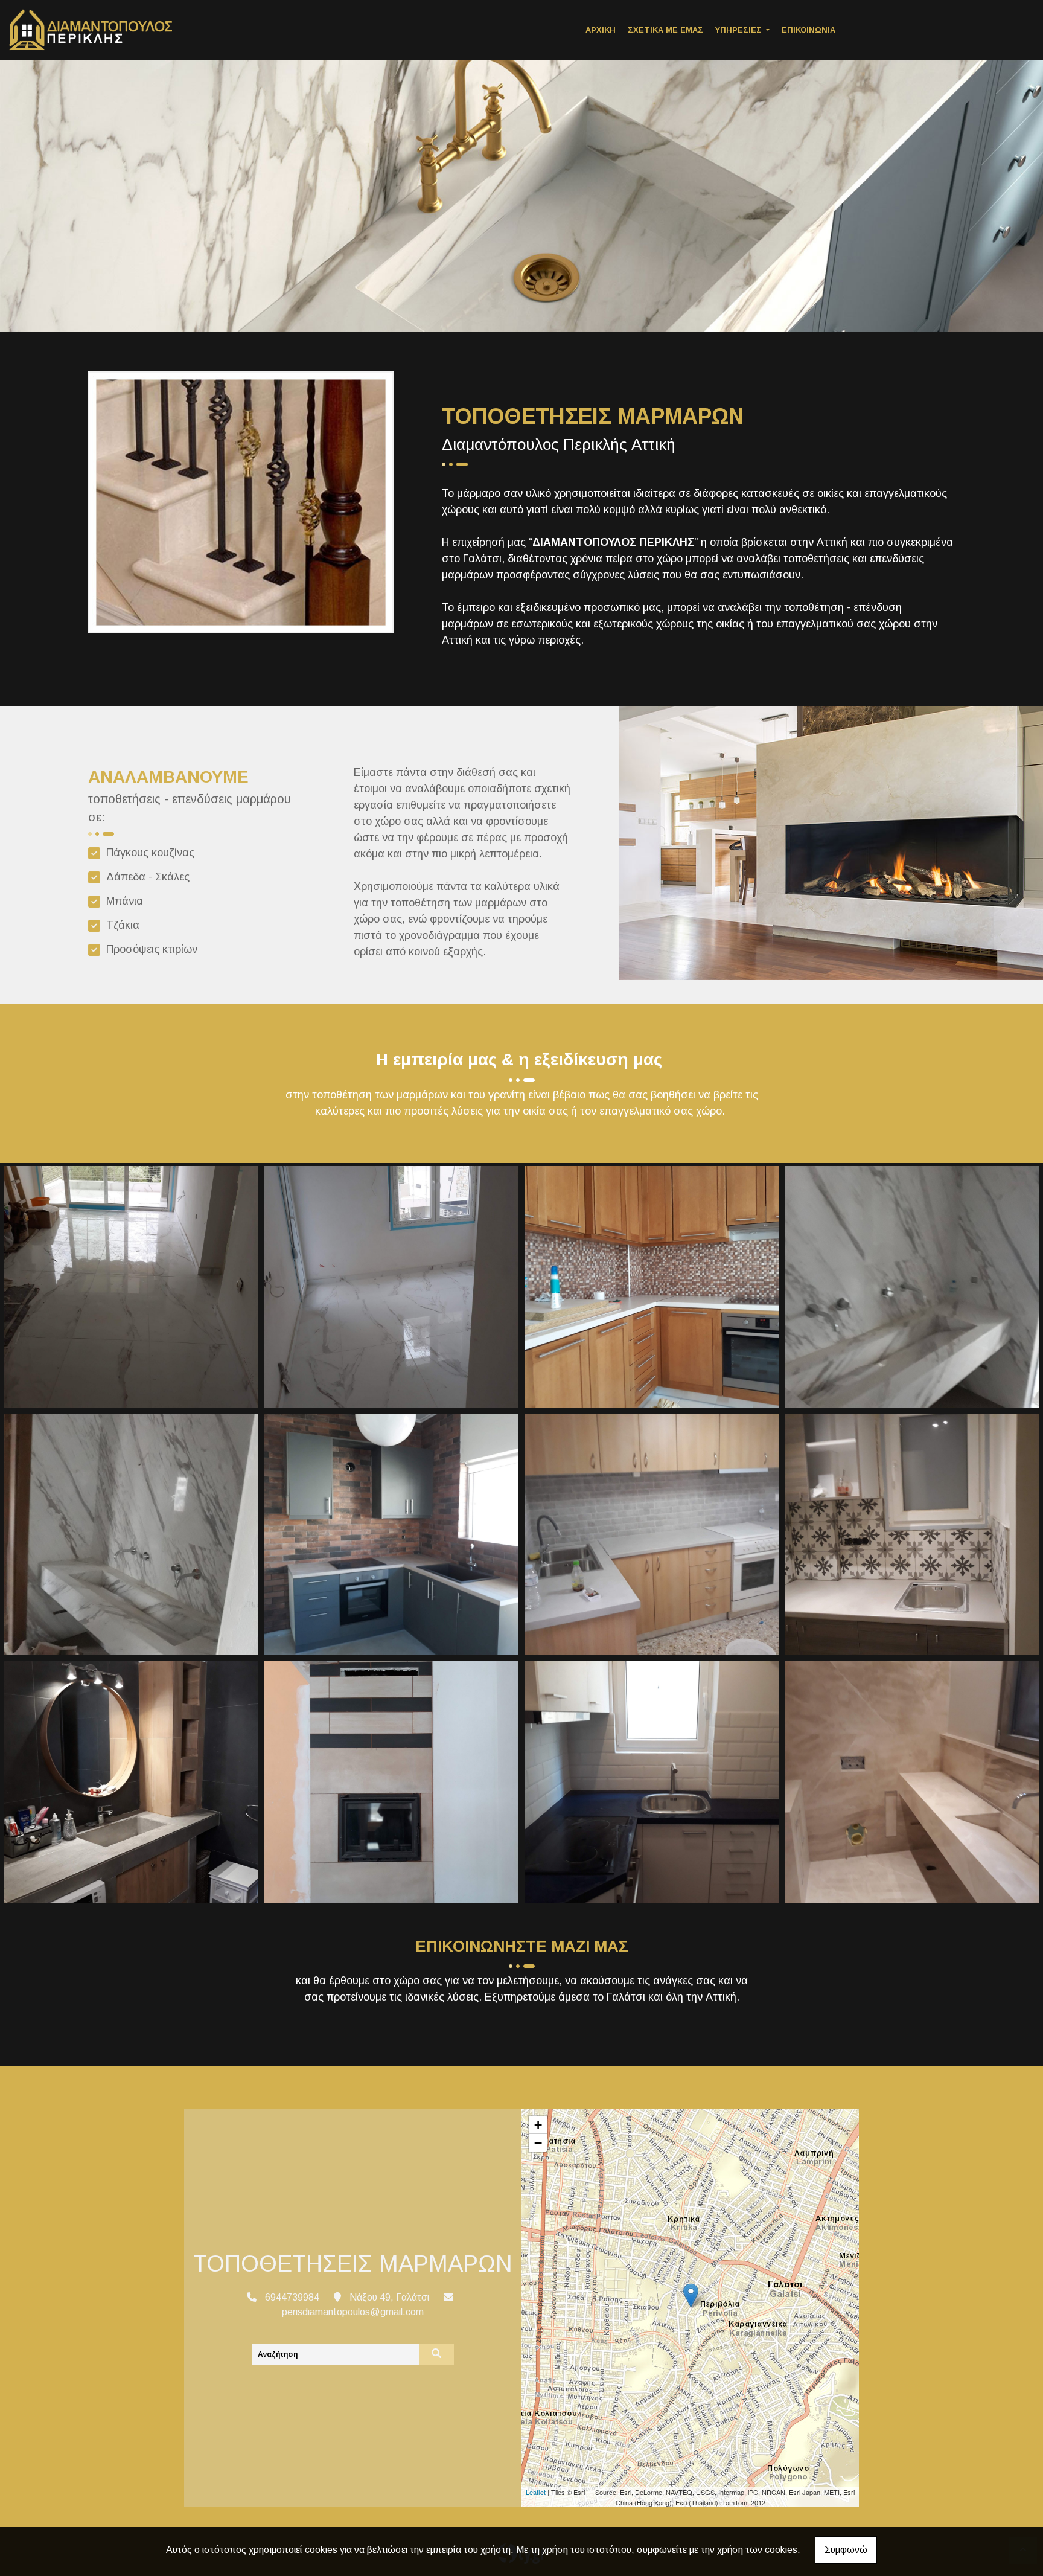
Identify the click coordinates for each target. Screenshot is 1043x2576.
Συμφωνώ (846, 2550)
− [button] (538, 2143)
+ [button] (538, 2125)
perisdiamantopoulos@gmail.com (353, 2312)
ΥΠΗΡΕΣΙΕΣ (740, 30)
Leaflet (536, 2492)
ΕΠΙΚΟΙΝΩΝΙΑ (809, 30)
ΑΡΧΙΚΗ (601, 30)
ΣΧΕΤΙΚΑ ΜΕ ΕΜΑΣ (665, 30)
